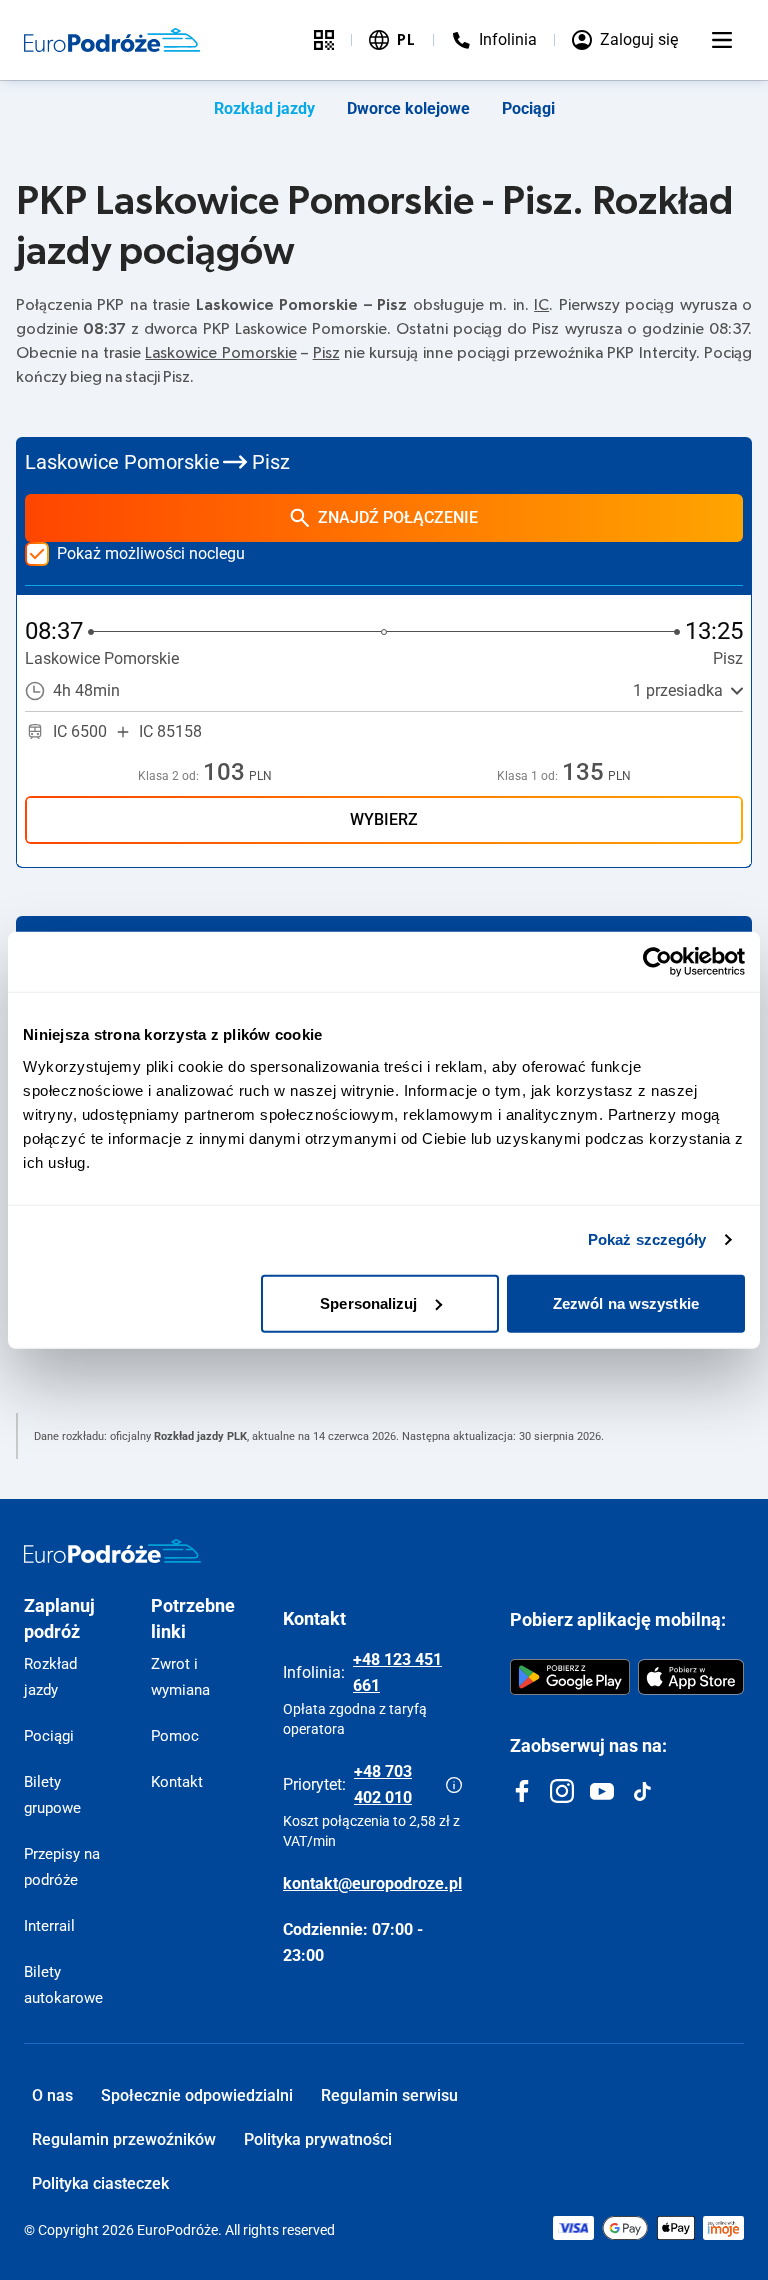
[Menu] (722, 40)
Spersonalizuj (368, 1302)
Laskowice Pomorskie (220, 353)
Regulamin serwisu (389, 2095)
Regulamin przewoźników (124, 2139)
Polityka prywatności (318, 2139)
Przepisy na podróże (62, 1867)
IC (541, 305)
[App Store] (691, 1677)
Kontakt (177, 1782)
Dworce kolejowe (408, 108)
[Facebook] (522, 1791)
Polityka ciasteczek (100, 2183)
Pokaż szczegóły (647, 1239)
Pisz (326, 353)
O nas (52, 2095)
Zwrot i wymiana (180, 1677)
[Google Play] (570, 1677)
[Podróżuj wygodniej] (324, 40)
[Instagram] (562, 1791)
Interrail (49, 1926)
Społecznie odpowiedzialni (197, 2095)
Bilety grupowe (52, 1795)
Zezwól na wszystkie (626, 1302)
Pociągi (528, 108)
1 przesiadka (678, 690)
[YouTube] (602, 1791)
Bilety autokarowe (63, 1985)
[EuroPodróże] (112, 1551)
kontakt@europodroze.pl (372, 1883)
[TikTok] (642, 1791)
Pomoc (175, 1736)
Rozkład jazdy (264, 108)
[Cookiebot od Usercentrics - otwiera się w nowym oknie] (657, 962)
